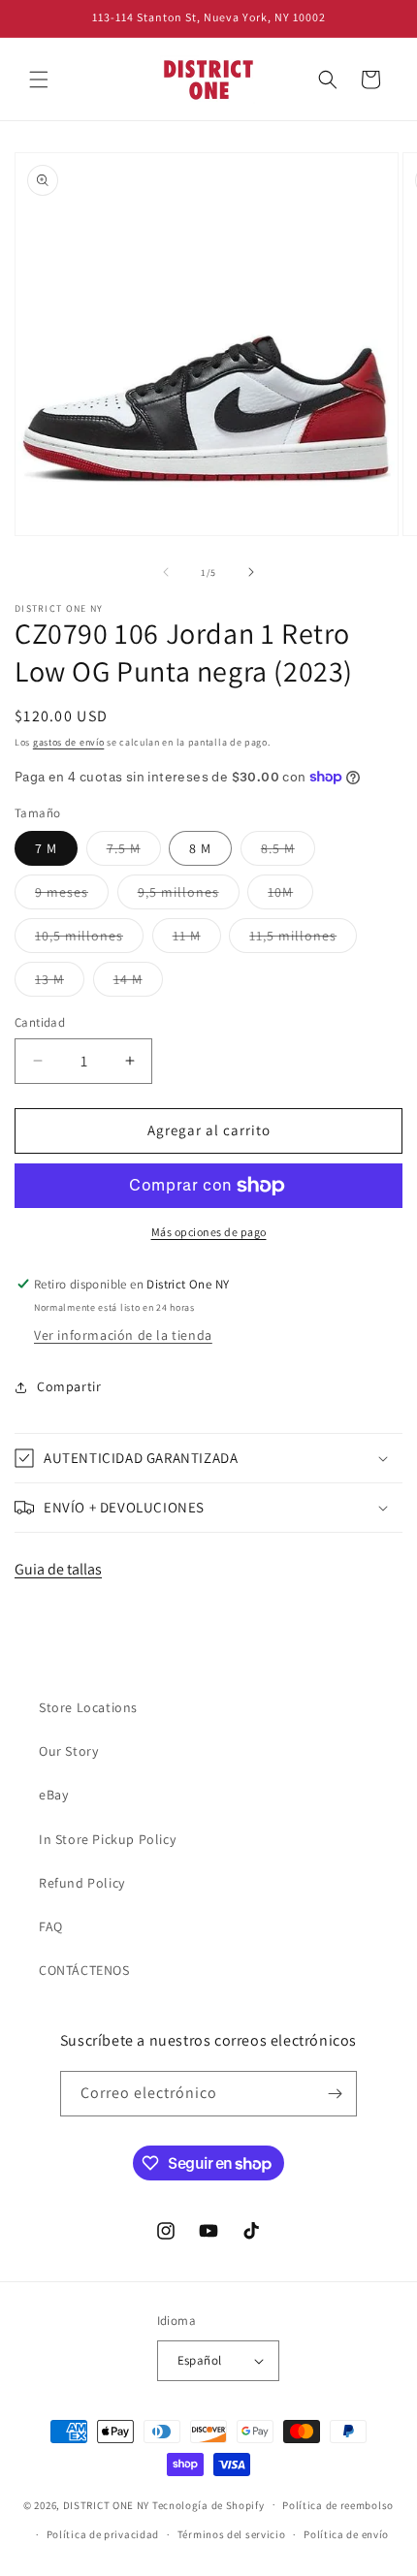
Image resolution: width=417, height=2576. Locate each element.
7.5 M (134, 852)
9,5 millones (189, 896)
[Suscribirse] (335, 2094)
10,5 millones (89, 939)
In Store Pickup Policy (107, 1839)
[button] (39, 80)
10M (290, 896)
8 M (200, 848)
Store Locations (88, 1707)
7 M (46, 848)
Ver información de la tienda (123, 1335)
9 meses (72, 896)
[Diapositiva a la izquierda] (166, 572)
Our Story (68, 1751)
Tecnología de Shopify (208, 2504)
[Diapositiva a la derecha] (251, 572)
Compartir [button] (69, 1386)
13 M (60, 983)
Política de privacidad (103, 2534)
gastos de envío (69, 742)
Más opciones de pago (209, 1232)
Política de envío (346, 2534)
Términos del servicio (232, 2534)
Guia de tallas (58, 1569)
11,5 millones (303, 939)
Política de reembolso (338, 2505)
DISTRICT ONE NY (107, 2504)
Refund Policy (82, 1883)
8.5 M (288, 852)
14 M (138, 983)
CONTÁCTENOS (84, 1970)
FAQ (51, 1926)
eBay (53, 1795)
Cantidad (40, 1022)
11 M (197, 939)
